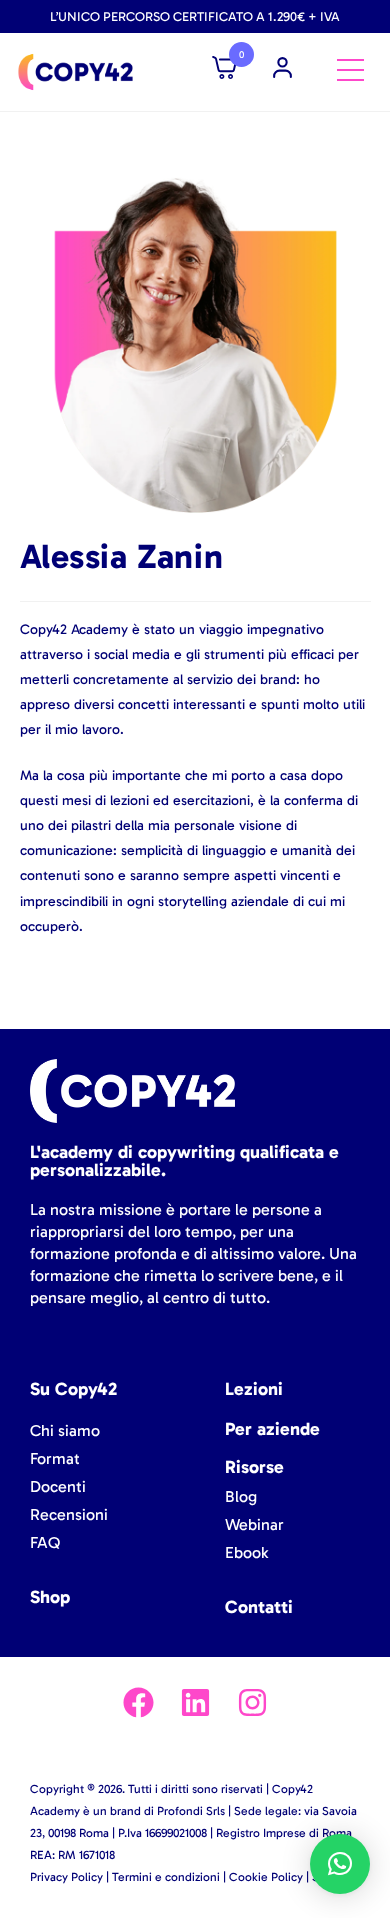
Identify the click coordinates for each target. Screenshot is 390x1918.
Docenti (58, 1486)
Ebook (246, 1552)
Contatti (259, 1607)
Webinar (254, 1524)
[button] (340, 1864)
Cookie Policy (266, 1877)
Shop (50, 1597)
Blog (241, 1496)
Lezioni (254, 1389)
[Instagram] (252, 1702)
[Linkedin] (195, 1702)
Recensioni (69, 1514)
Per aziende (272, 1429)
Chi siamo (65, 1430)
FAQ (45, 1542)
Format (55, 1458)
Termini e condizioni (166, 1877)
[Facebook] (138, 1702)
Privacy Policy (66, 1877)
